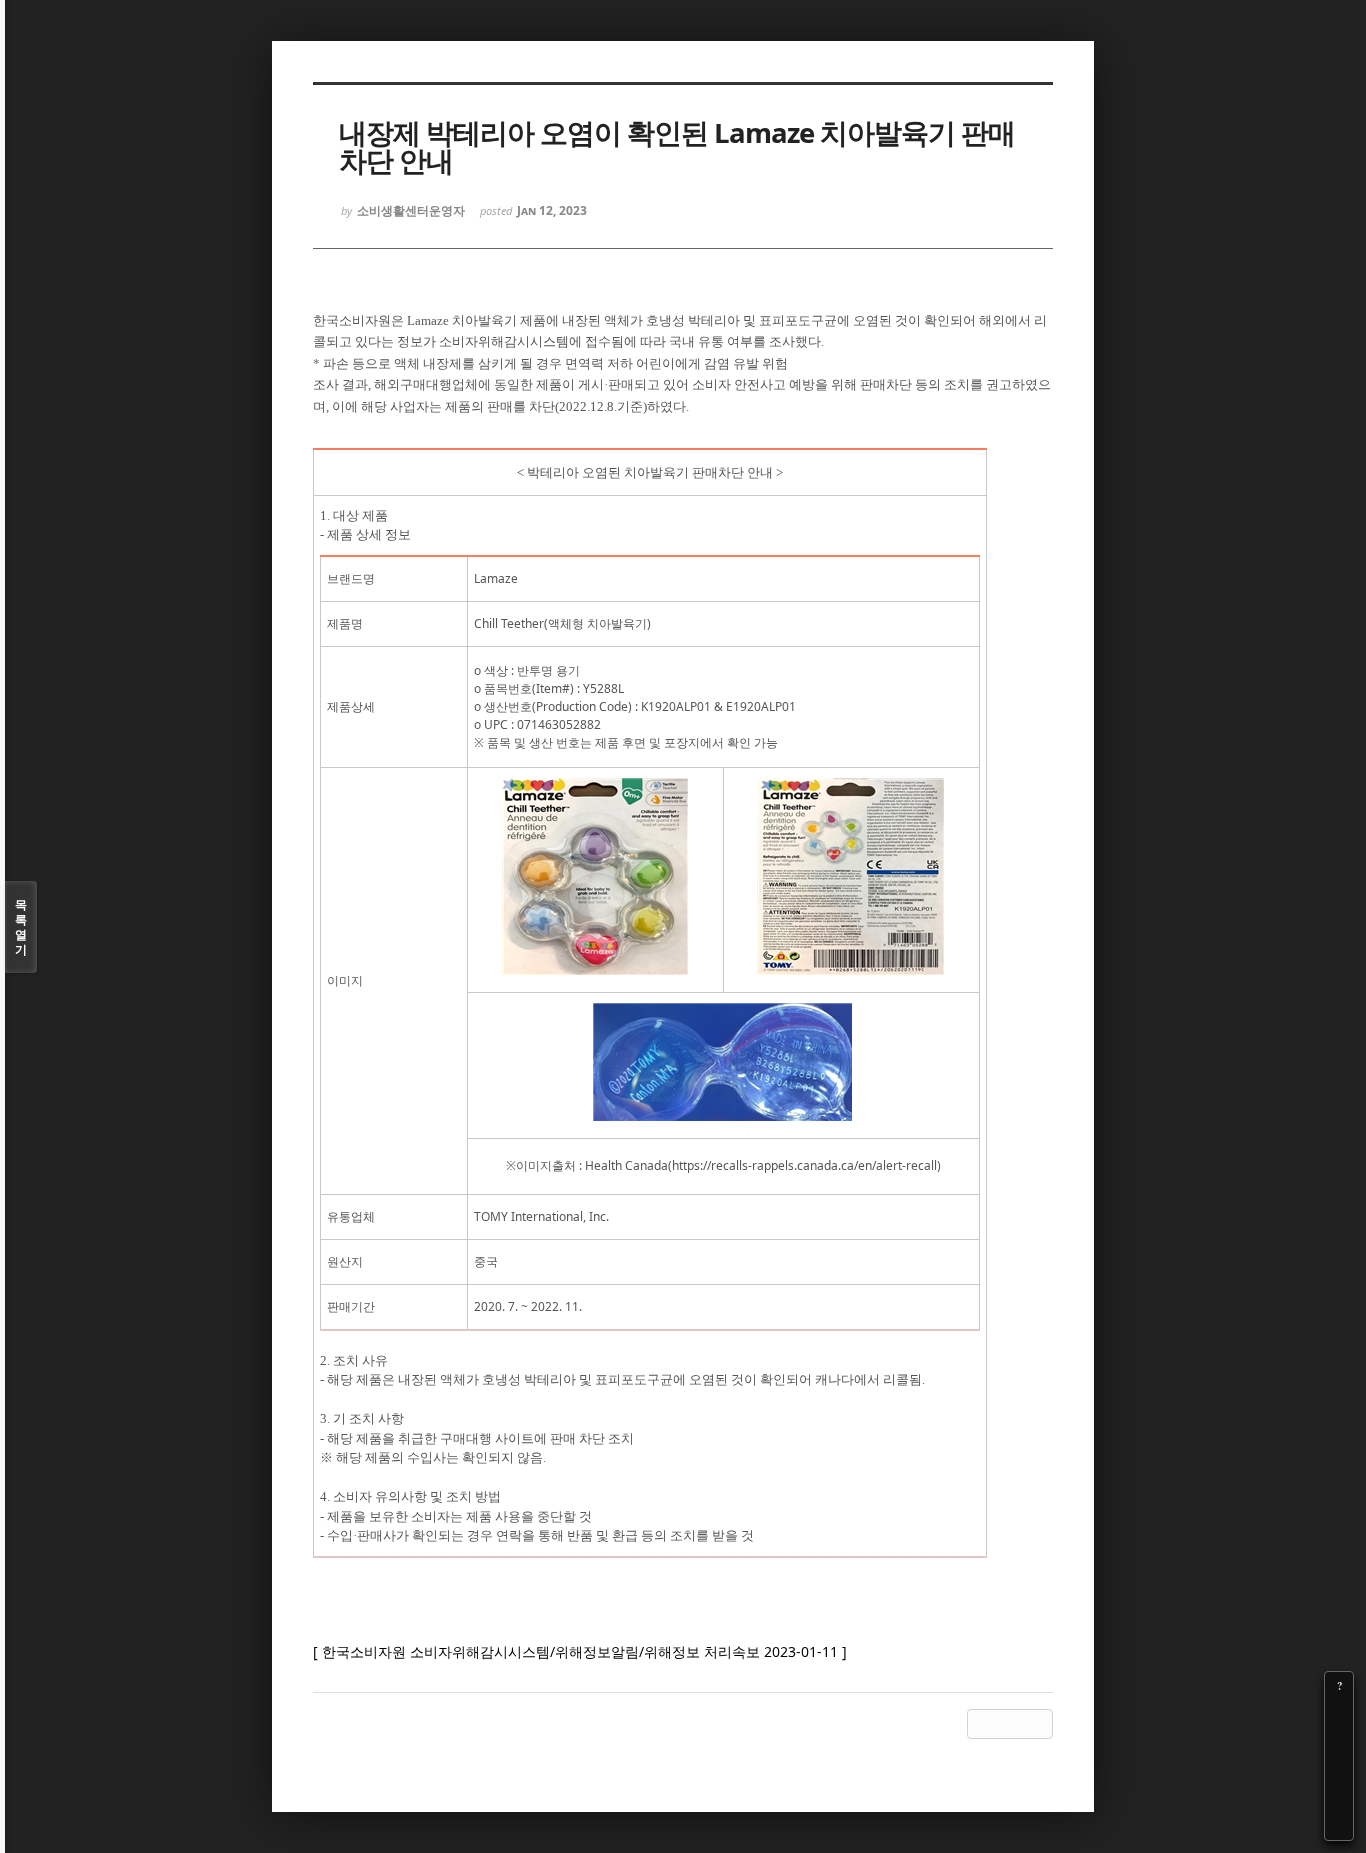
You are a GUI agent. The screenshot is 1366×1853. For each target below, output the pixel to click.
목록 (21, 927)
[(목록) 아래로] (1339, 1798)
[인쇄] (1339, 1826)
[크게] (1339, 1714)
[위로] (1339, 1770)
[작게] (1339, 1742)
